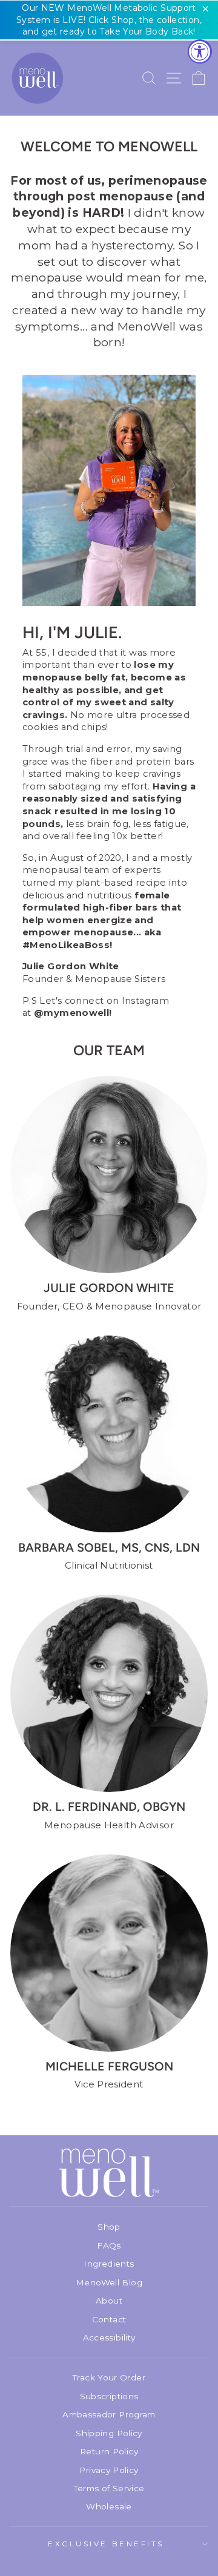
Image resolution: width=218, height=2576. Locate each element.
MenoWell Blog (109, 2282)
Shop (109, 2227)
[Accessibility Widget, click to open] (200, 51)
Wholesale (109, 2506)
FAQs (109, 2245)
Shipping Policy (109, 2433)
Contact (109, 2319)
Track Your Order (109, 2377)
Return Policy (109, 2451)
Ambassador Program (109, 2414)
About (109, 2301)
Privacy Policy (109, 2470)
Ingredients (109, 2264)
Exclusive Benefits (106, 2544)
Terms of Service (109, 2488)
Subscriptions (109, 2396)
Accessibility (109, 2337)
